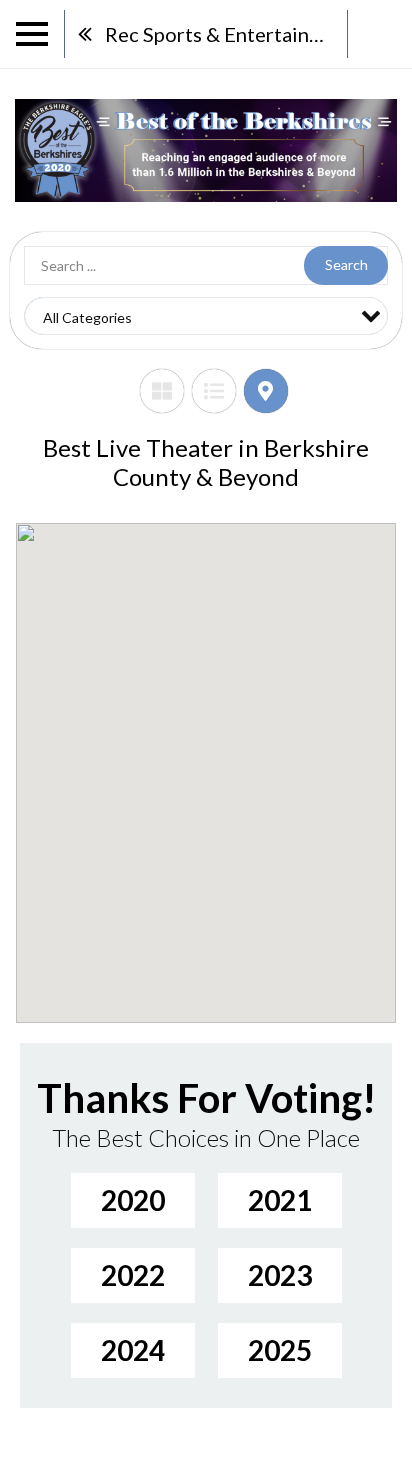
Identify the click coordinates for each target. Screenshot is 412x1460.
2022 (133, 1275)
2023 (280, 1275)
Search (346, 264)
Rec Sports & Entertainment (226, 34)
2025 (280, 1350)
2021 (280, 1200)
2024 (133, 1350)
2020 (133, 1200)
